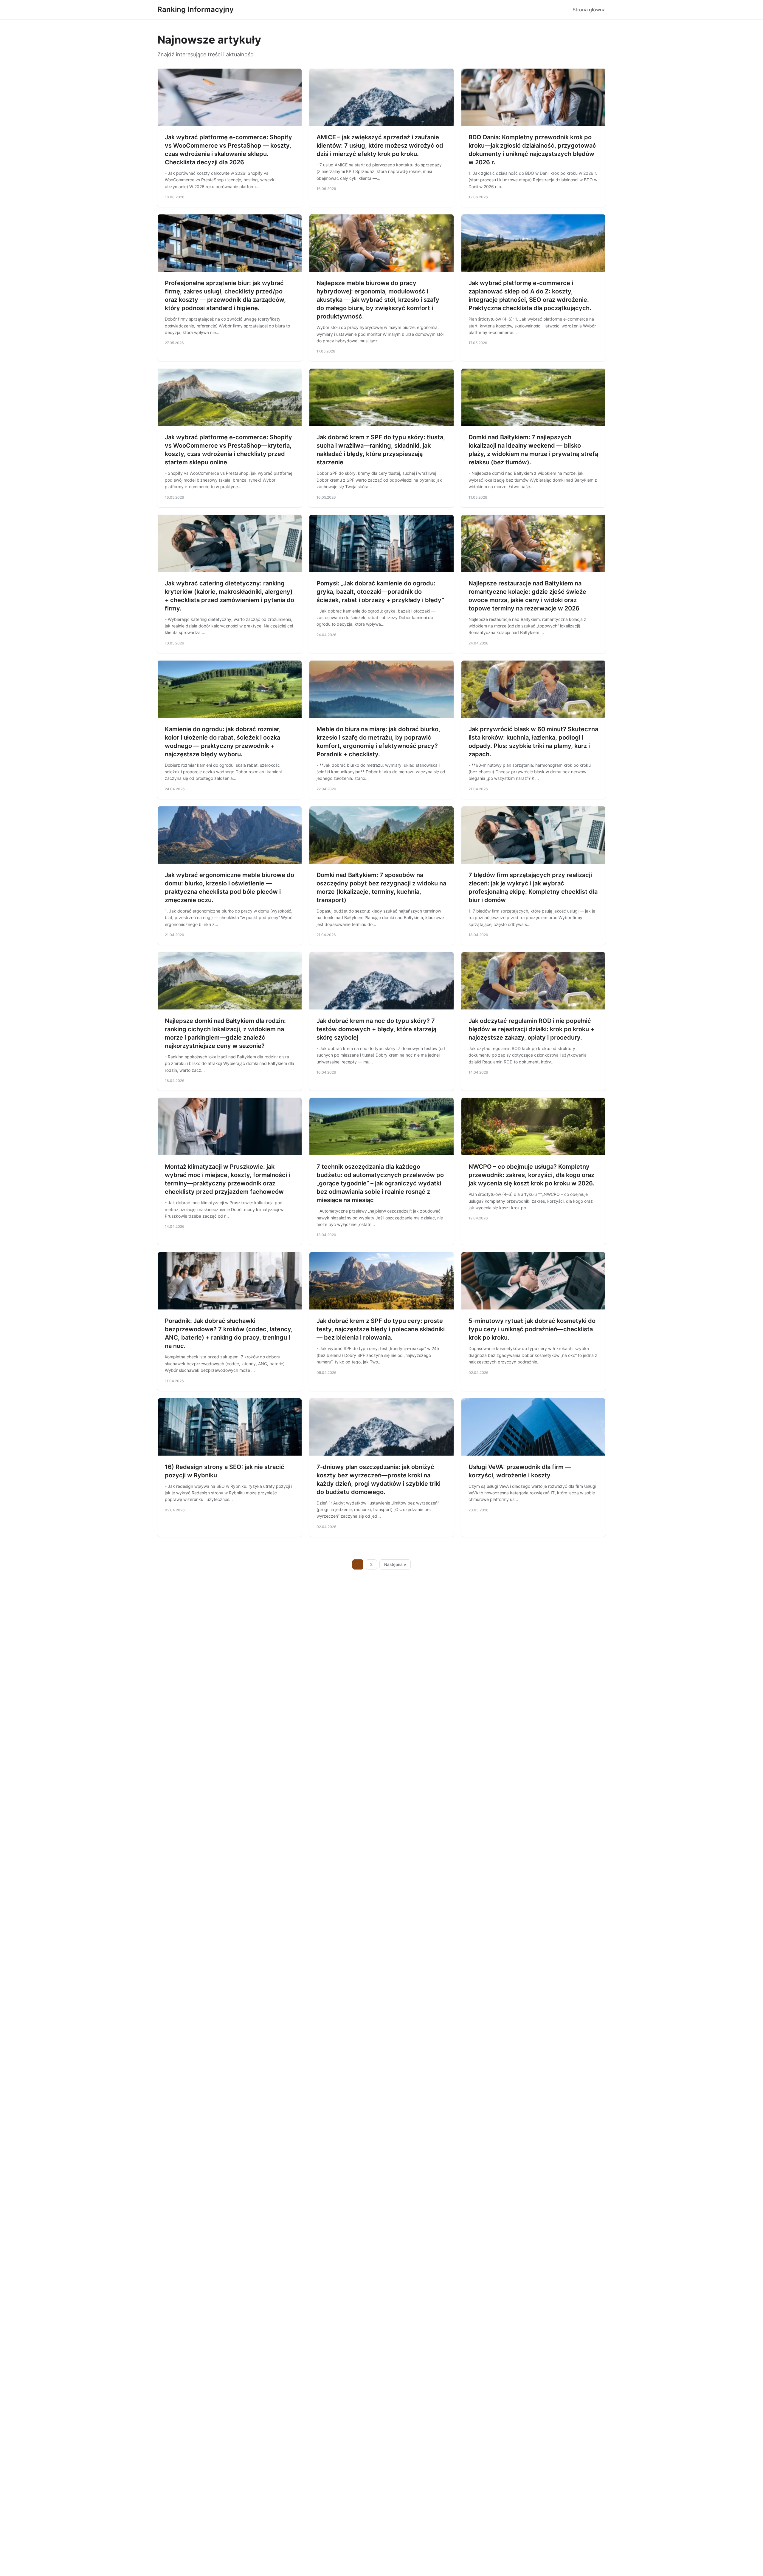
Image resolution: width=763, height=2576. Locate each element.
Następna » (395, 1564)
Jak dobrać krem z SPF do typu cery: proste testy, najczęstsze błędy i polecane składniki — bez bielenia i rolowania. (381, 1329)
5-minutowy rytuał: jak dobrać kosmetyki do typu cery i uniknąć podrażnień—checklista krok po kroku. (532, 1329)
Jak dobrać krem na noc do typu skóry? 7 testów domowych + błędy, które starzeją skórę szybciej (376, 1029)
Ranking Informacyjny (196, 9)
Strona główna (589, 10)
